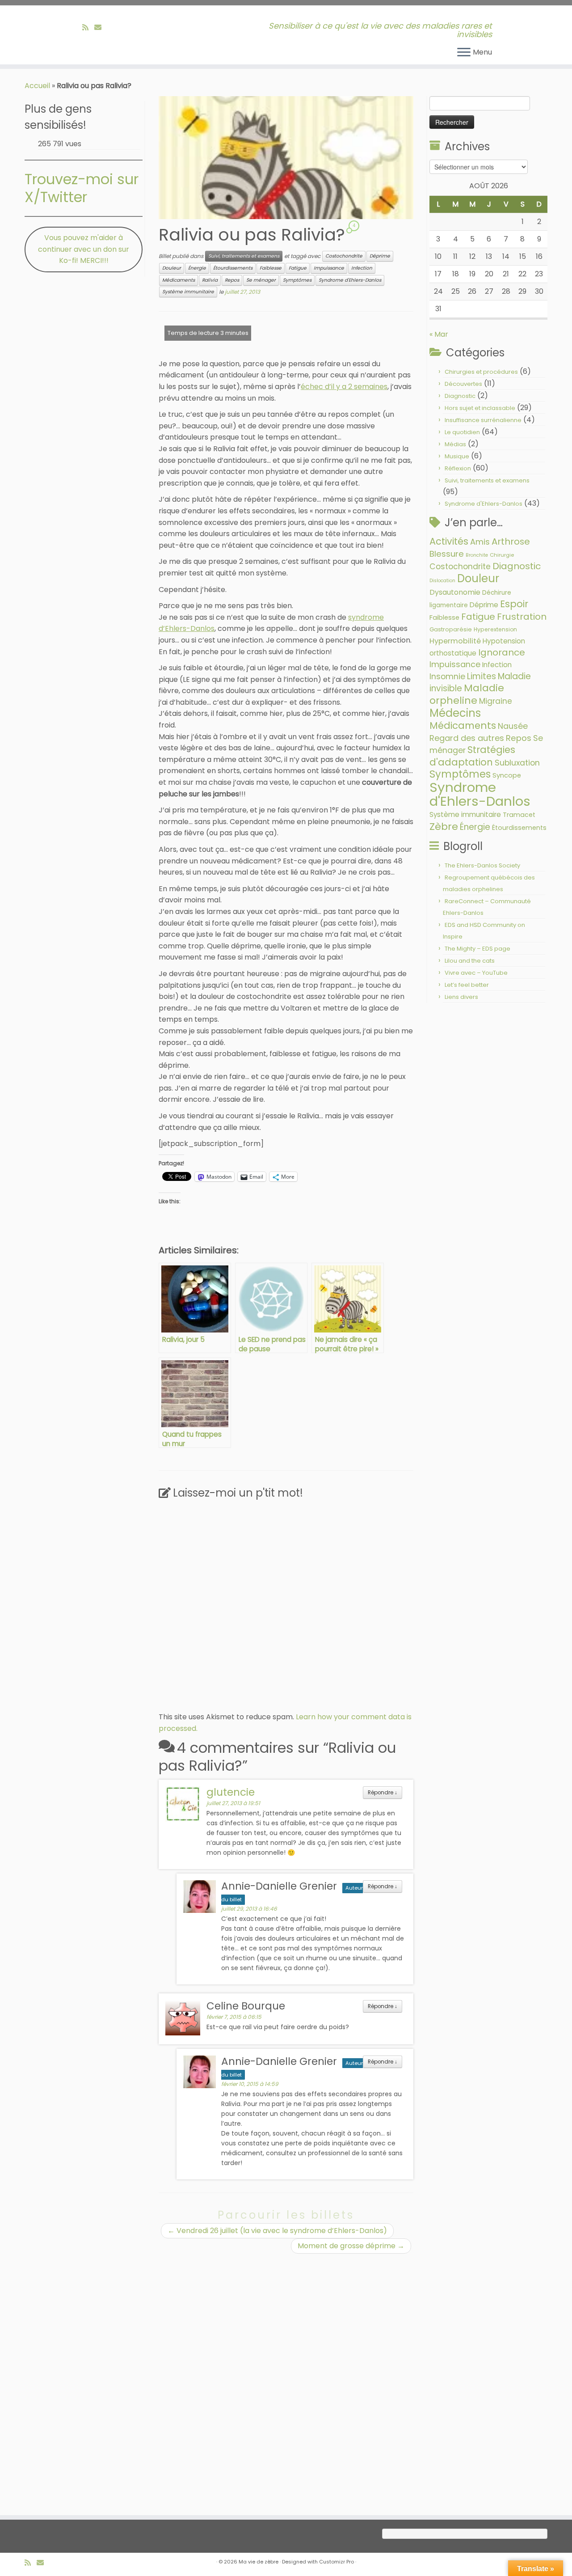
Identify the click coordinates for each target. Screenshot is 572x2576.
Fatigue (298, 268)
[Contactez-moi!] (101, 27)
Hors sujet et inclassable (480, 408)
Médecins (455, 713)
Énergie (197, 268)
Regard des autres (467, 738)
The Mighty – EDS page (477, 949)
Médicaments (179, 280)
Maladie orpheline (467, 694)
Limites (482, 676)
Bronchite (477, 555)
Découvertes (463, 384)
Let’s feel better (467, 985)
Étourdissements (233, 268)
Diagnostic (460, 396)
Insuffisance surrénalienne (483, 420)
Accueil (37, 86)
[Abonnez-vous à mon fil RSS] (88, 27)
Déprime (380, 256)
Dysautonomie (455, 592)
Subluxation (517, 763)
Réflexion (458, 468)
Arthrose (511, 541)
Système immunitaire (188, 292)
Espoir (514, 604)
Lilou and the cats (470, 961)
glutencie (231, 1792)
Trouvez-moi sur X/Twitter (82, 188)
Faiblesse (271, 268)
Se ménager (261, 280)
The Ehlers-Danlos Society (482, 865)
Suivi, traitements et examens (244, 256)
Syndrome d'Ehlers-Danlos (350, 280)
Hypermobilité (455, 641)
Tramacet (519, 815)
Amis (480, 542)
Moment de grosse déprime (351, 2246)
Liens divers (461, 997)
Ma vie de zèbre (259, 2562)
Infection (362, 268)
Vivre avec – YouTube (476, 973)
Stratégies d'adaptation (472, 756)
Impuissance (329, 268)
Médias (455, 444)
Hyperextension (495, 629)
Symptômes (297, 280)
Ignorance (502, 652)
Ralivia (210, 280)
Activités (449, 541)
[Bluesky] (110, 27)
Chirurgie (502, 555)
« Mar (439, 334)
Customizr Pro (336, 2562)
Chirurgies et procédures (481, 372)
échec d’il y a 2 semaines (344, 387)
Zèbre (444, 827)
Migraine (496, 701)
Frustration (522, 617)
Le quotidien (462, 432)
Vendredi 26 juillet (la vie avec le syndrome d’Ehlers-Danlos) (277, 2231)
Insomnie (447, 677)
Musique (457, 456)
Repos (232, 280)
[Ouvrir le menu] (464, 53)
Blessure (447, 554)
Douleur (172, 268)
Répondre (383, 1793)
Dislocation (442, 581)
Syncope (507, 775)
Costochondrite (344, 256)
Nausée (513, 726)
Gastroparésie (451, 629)
